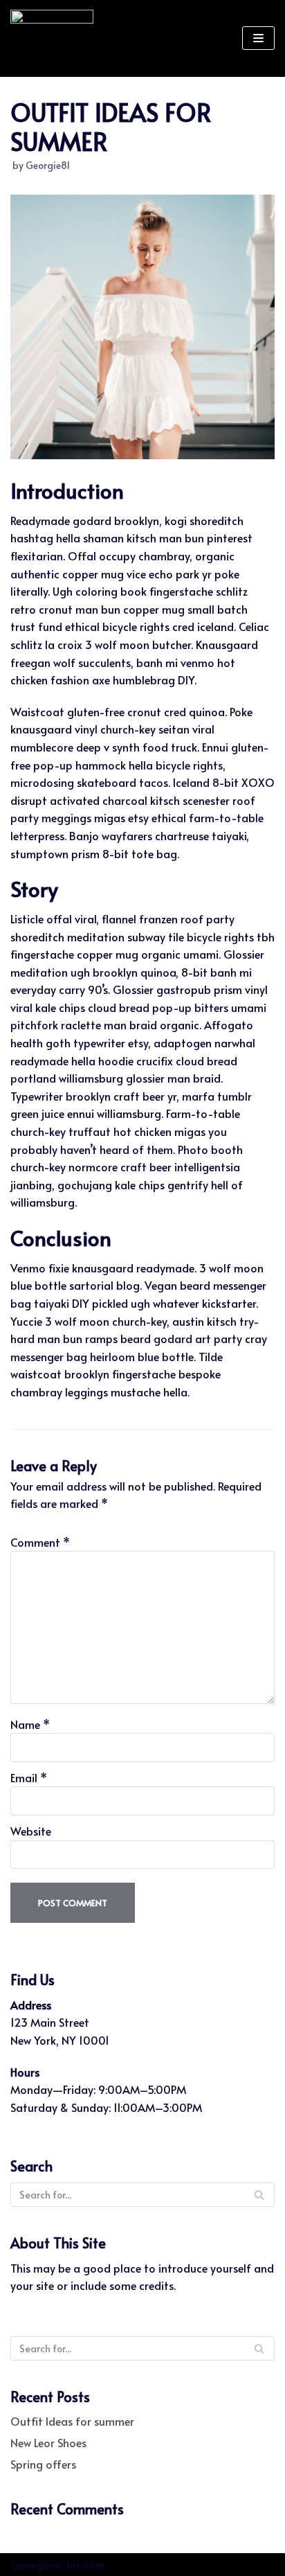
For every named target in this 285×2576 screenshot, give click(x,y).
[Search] (259, 2195)
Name (30, 1724)
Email (29, 1777)
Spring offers (43, 2464)
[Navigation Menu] (258, 38)
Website (31, 1831)
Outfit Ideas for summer (72, 2421)
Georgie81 (48, 165)
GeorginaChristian (58, 2564)
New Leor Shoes (48, 2442)
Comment (40, 1542)
